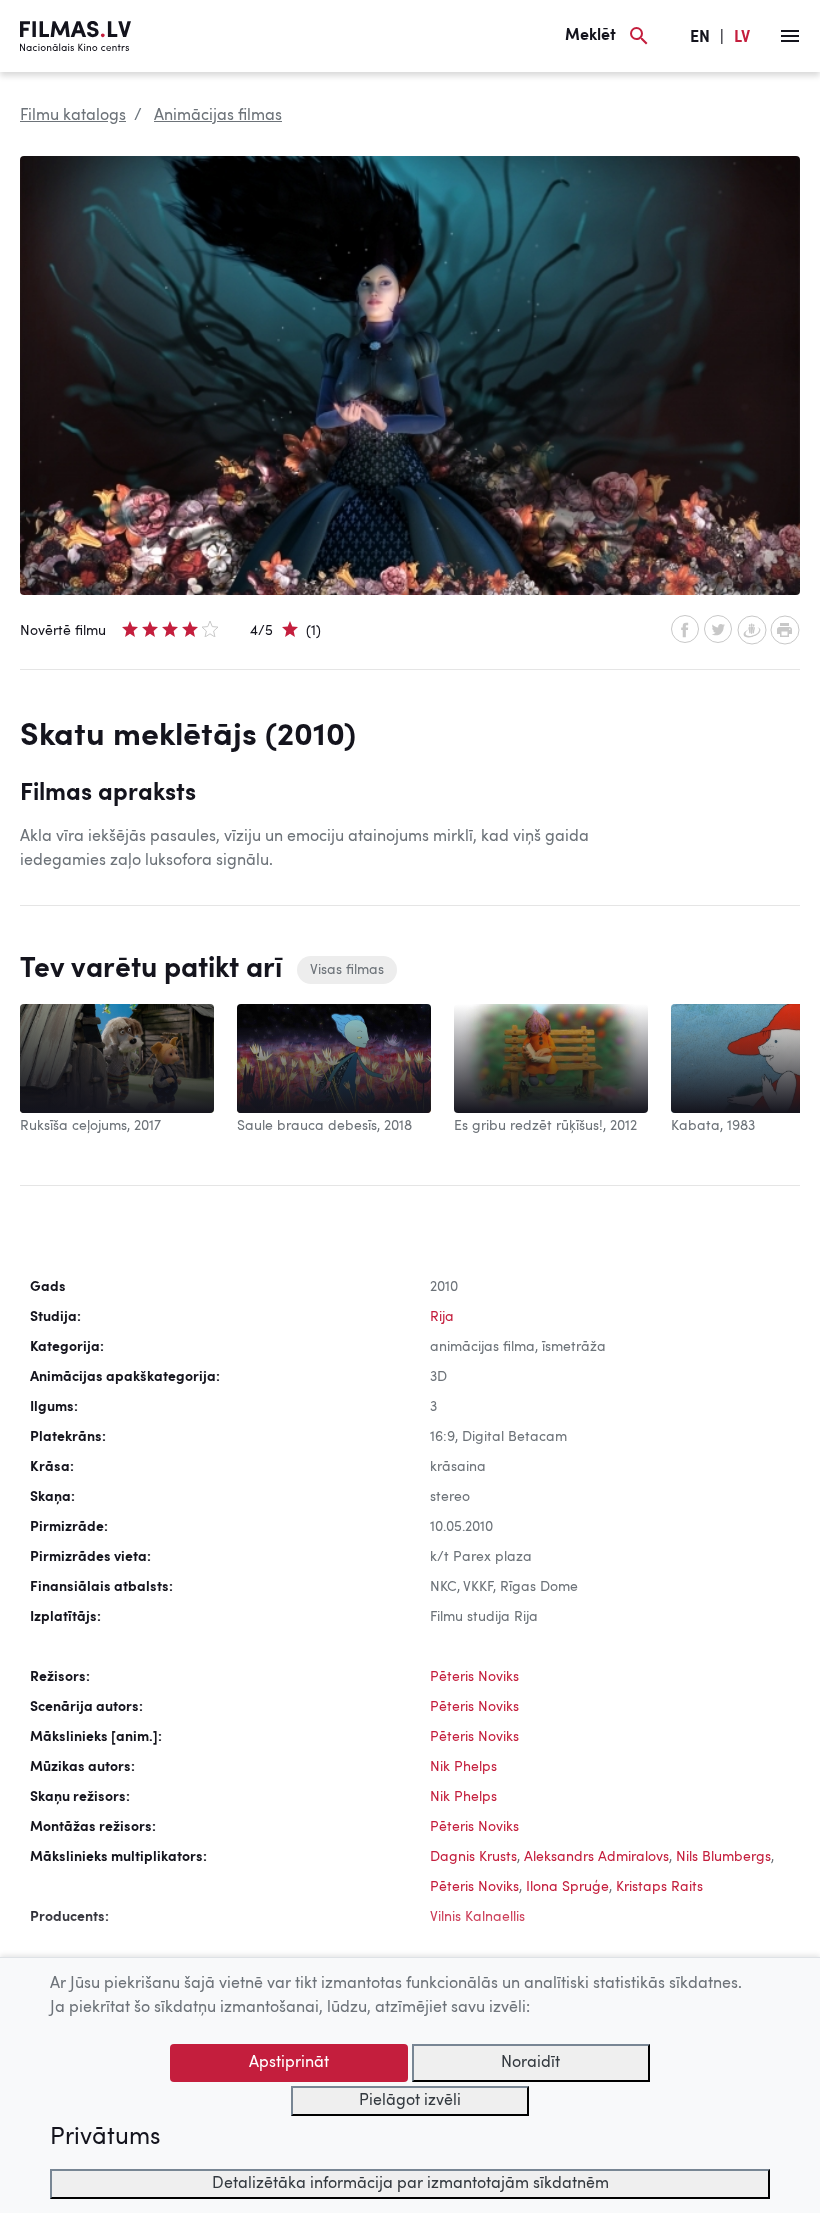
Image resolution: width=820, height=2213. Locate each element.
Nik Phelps (463, 1767)
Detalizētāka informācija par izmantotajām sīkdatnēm (410, 2184)
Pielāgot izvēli (410, 2101)
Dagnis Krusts (473, 1857)
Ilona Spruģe (567, 1887)
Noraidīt (530, 2063)
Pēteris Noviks (474, 1677)
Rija (442, 1317)
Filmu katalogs (73, 116)
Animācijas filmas (218, 116)
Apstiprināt (289, 2063)
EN (700, 38)
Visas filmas (347, 970)
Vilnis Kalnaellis (477, 1917)
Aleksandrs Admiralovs (596, 1857)
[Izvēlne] (790, 36)
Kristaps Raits (659, 1887)
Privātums (105, 2138)
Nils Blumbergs (723, 1857)
